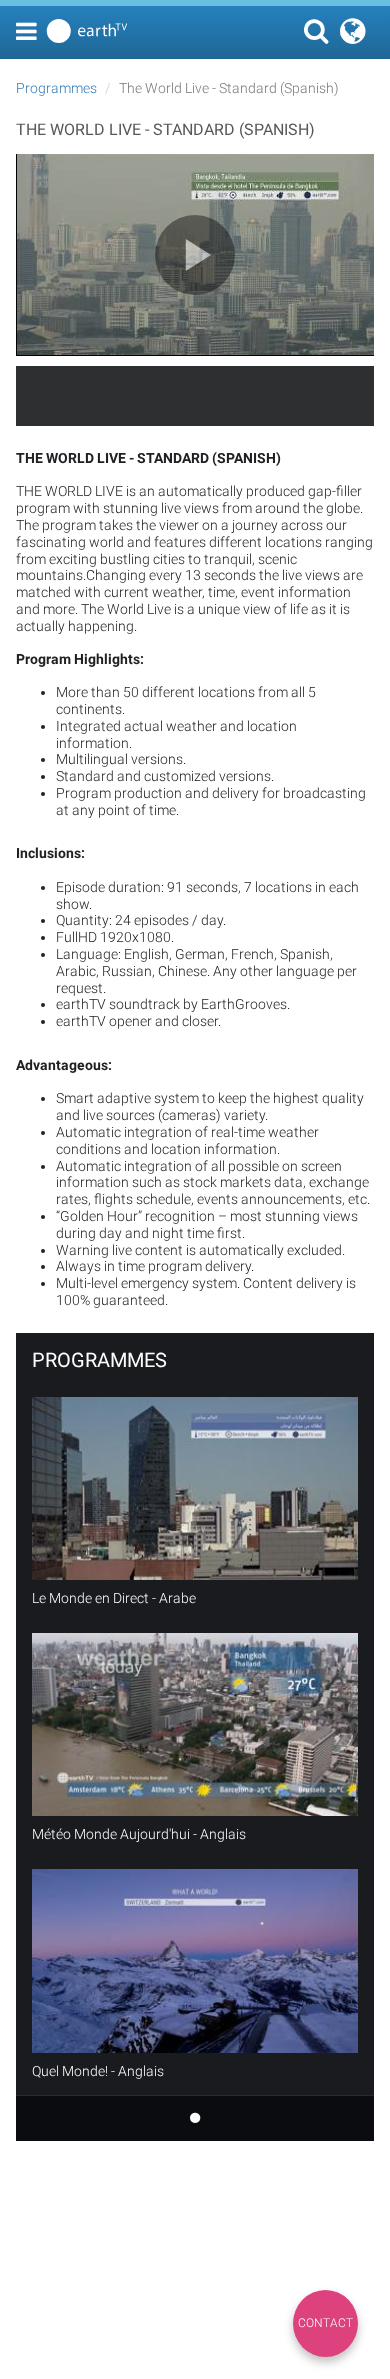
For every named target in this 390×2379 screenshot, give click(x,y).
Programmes (56, 88)
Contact (325, 2323)
